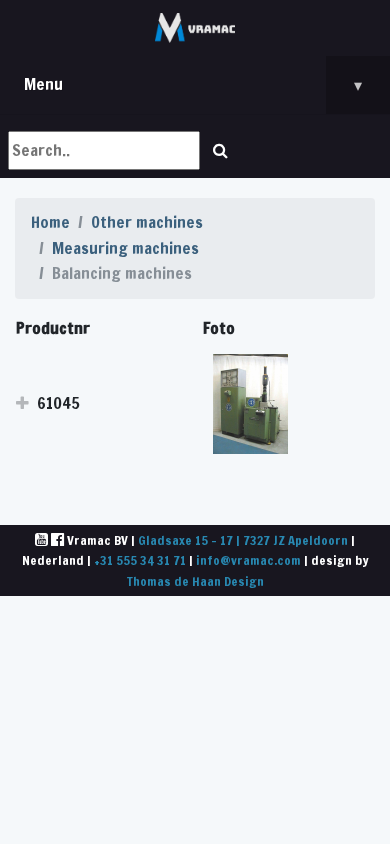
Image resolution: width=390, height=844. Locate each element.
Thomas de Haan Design (195, 581)
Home (50, 222)
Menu (193, 84)
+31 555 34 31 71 (140, 560)
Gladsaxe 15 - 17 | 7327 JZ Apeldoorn (243, 540)
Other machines (147, 222)
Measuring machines (125, 248)
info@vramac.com (248, 560)
